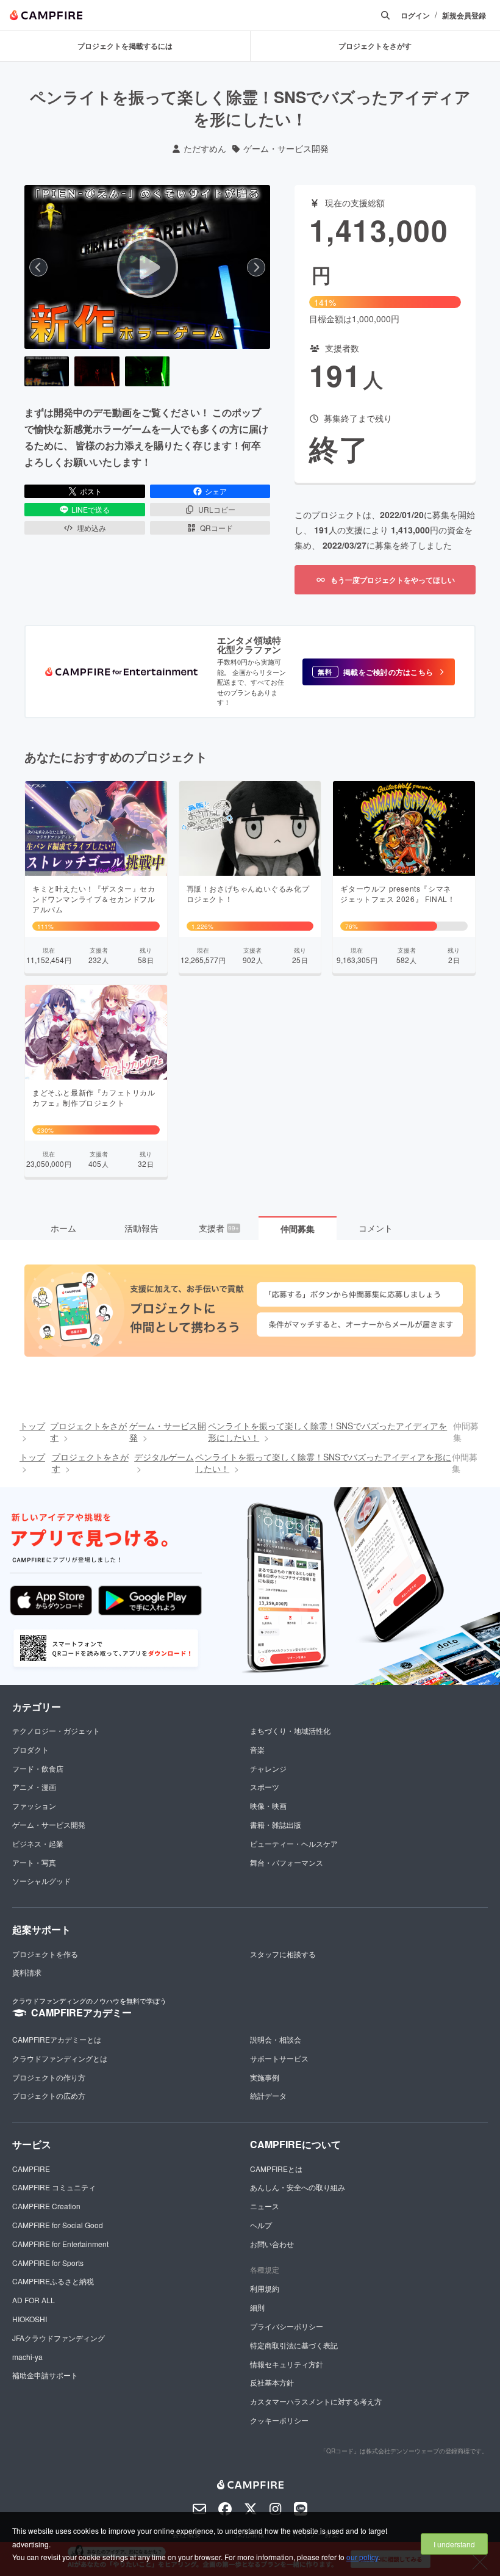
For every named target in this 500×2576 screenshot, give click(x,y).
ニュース (265, 2206)
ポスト (91, 491)
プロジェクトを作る (45, 1954)
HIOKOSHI (30, 2319)
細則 (257, 2307)
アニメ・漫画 (34, 1787)
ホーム (63, 1228)
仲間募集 (298, 1228)
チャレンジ (268, 1768)
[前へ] (38, 267)
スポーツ (265, 1787)
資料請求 (27, 1972)
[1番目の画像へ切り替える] (47, 371)
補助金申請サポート (45, 2375)
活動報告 (141, 1228)
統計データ (268, 2095)
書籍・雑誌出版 (276, 1824)
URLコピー (217, 509)
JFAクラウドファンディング (59, 2338)
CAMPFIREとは (276, 2169)
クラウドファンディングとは (60, 2058)
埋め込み (91, 528)
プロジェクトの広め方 (49, 2095)
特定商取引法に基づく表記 (294, 2345)
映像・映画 (268, 1806)
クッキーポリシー (279, 2420)
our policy (362, 2557)
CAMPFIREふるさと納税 (53, 2281)
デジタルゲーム (164, 1457)
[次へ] (256, 267)
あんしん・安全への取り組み (298, 2187)
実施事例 (265, 2077)
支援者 (219, 1228)
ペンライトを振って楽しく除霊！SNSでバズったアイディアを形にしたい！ (327, 1432)
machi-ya (27, 2357)
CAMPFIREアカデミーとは (57, 2039)
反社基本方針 (272, 2382)
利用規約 (265, 2288)
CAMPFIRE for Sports (48, 2263)
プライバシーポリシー (287, 2326)
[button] (379, 672)
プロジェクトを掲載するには (125, 46)
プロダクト (30, 1749)
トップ (32, 1426)
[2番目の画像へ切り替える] (97, 371)
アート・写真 (34, 1862)
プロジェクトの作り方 (49, 2077)
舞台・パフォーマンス (287, 1862)
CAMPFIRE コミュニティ (54, 2187)
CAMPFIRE (31, 2169)
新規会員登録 (464, 16)
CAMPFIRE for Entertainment (60, 2244)
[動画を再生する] (148, 267)
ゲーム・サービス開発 (286, 149)
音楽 (257, 1749)
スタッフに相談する (283, 1954)
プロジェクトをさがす (88, 1432)
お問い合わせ (272, 2244)
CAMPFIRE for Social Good (58, 2225)
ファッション (34, 1806)
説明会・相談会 (276, 2039)
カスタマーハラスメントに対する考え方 (316, 2401)
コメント (376, 1228)
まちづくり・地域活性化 (290, 1730)
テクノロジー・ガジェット (56, 1730)
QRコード (216, 528)
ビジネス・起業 (38, 1843)
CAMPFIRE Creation (46, 2206)
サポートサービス (279, 2058)
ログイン (415, 16)
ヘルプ (261, 2225)
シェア (216, 491)
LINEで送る (91, 509)
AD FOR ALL (34, 2300)
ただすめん (205, 149)
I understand (454, 2544)
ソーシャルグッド (41, 1881)
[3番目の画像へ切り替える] (147, 371)
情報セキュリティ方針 (287, 2364)
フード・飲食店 (38, 1768)
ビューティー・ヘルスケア (294, 1843)
